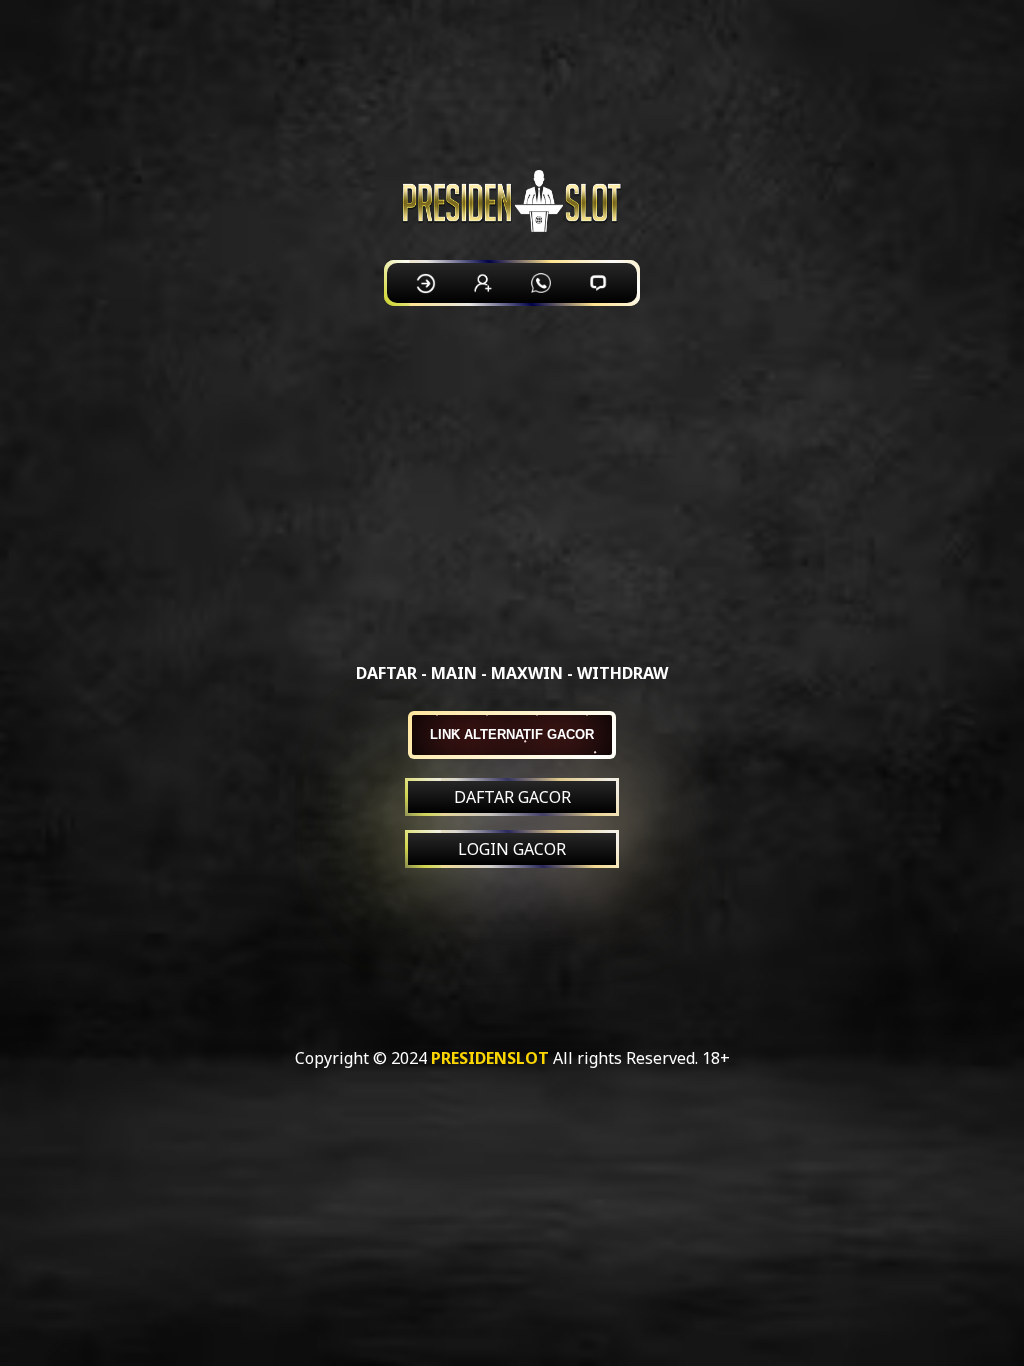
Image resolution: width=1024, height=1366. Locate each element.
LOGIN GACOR (512, 849)
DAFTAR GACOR (512, 797)
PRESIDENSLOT (490, 1058)
